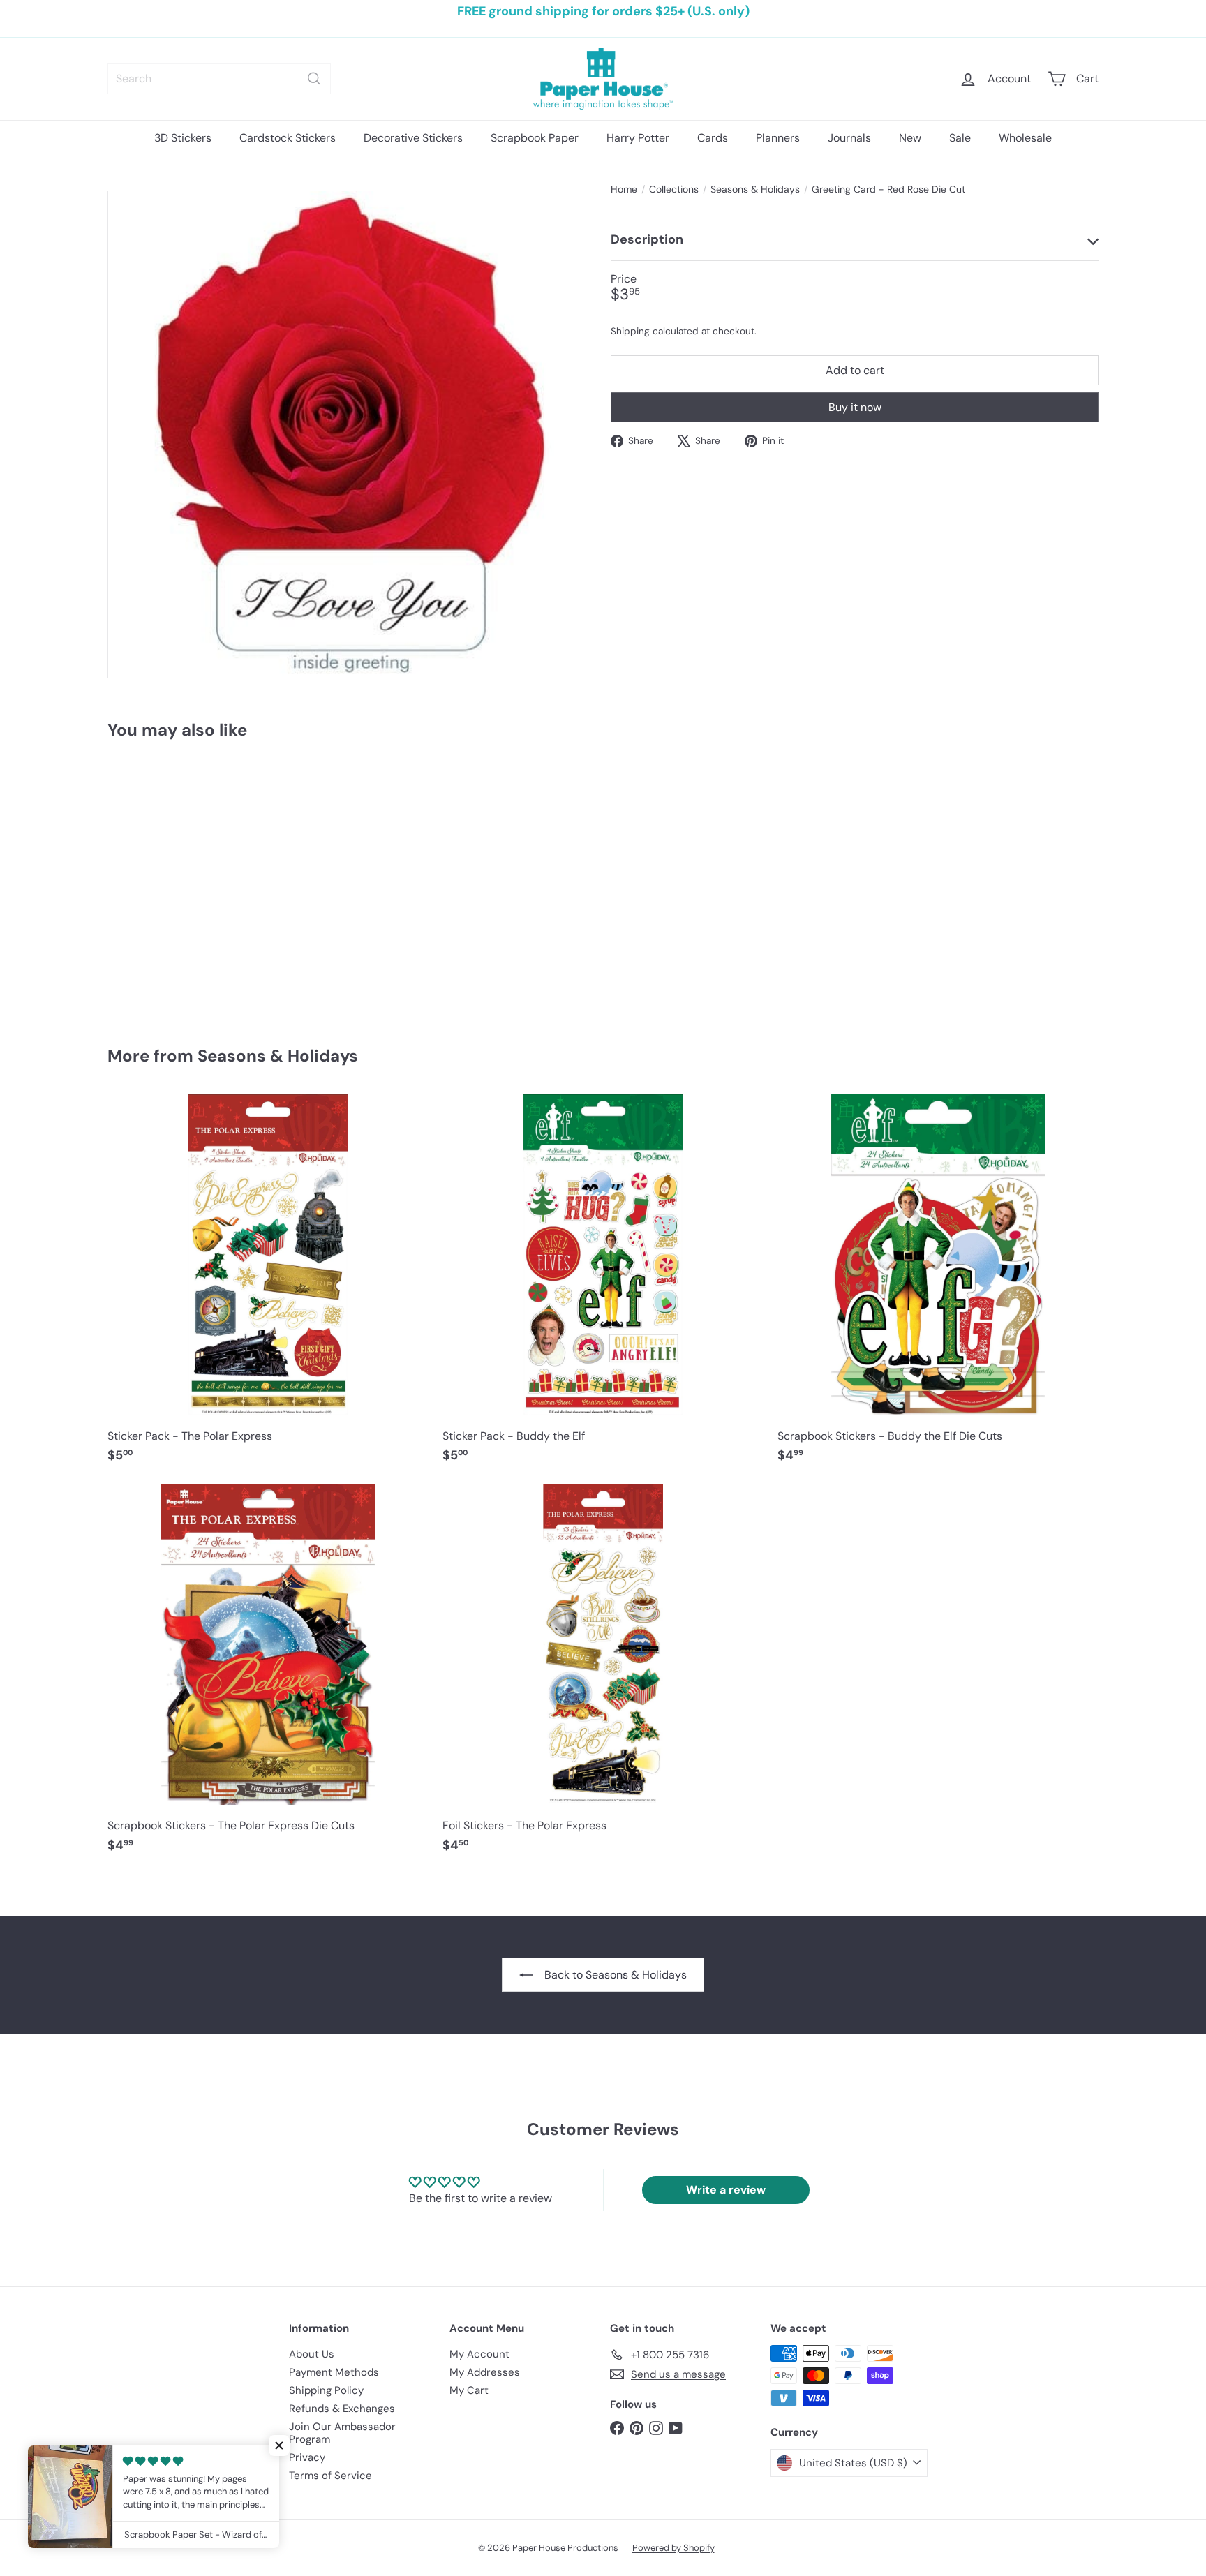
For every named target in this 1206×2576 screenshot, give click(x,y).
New (910, 138)
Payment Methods (334, 2372)
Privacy (307, 2457)
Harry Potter (638, 138)
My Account (479, 2354)
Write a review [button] (726, 2190)
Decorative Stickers (413, 138)
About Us (312, 2354)
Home (624, 189)
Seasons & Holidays (755, 189)
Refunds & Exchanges (342, 2409)
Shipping (630, 332)
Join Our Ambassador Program (342, 2433)
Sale (960, 138)
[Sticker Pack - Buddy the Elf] (603, 1286)
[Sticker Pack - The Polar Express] (268, 1286)
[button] (279, 2445)
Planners (778, 138)
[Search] (314, 79)
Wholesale (1025, 138)
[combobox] (219, 79)
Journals (849, 138)
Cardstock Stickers (288, 138)
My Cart (469, 2390)
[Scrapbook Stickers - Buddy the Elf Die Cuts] (938, 1286)
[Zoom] (351, 434)
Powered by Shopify (673, 2548)
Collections (674, 189)
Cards (713, 138)
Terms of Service (330, 2476)
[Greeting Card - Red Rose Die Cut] (184, 883)
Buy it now (855, 407)
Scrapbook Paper (535, 138)
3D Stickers (183, 138)
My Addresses (485, 2372)
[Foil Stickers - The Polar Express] (603, 1675)
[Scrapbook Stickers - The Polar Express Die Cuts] (268, 1675)
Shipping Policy (326, 2390)
